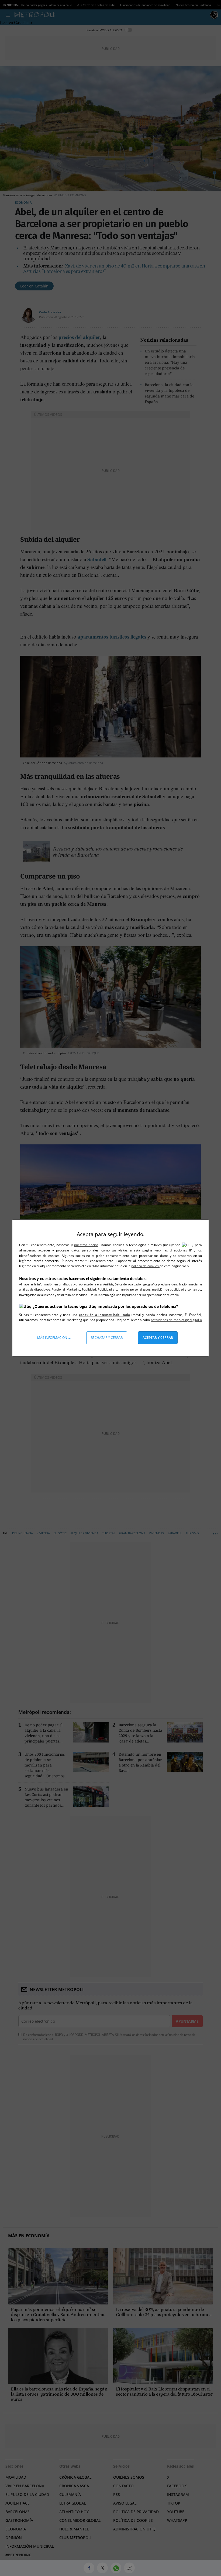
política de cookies (145, 1266)
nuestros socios (86, 1245)
